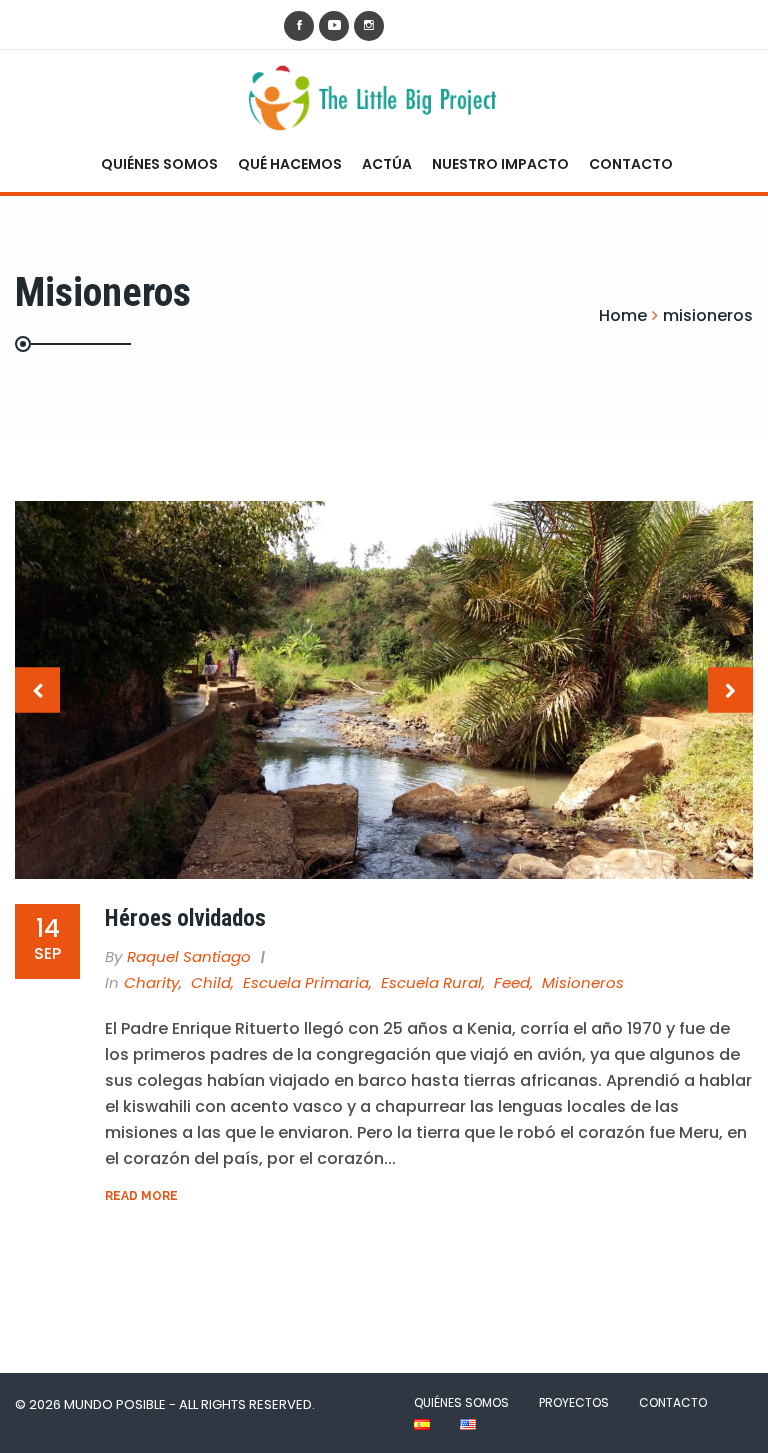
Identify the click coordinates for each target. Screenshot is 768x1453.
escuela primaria (306, 982)
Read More (141, 1196)
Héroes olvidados (185, 918)
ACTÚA (387, 164)
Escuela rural (431, 982)
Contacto (631, 164)
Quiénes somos (159, 164)
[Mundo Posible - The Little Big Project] (376, 97)
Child (211, 982)
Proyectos (574, 1402)
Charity (151, 982)
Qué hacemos (290, 164)
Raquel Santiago (189, 956)
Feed (512, 982)
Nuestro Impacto (500, 164)
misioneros (583, 982)
